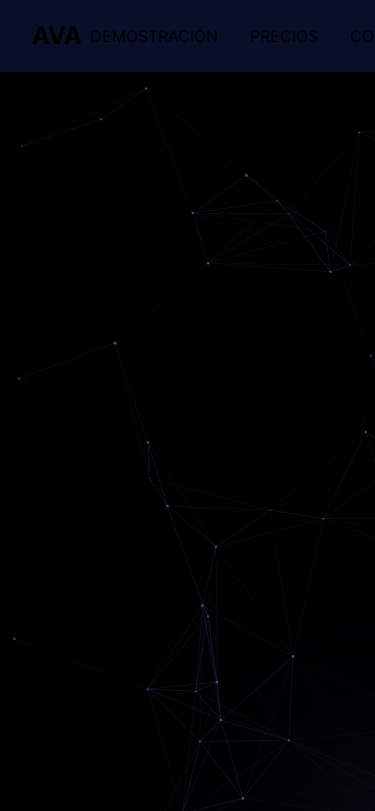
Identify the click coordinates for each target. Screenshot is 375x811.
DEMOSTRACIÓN (154, 36)
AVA (57, 35)
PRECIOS (284, 36)
